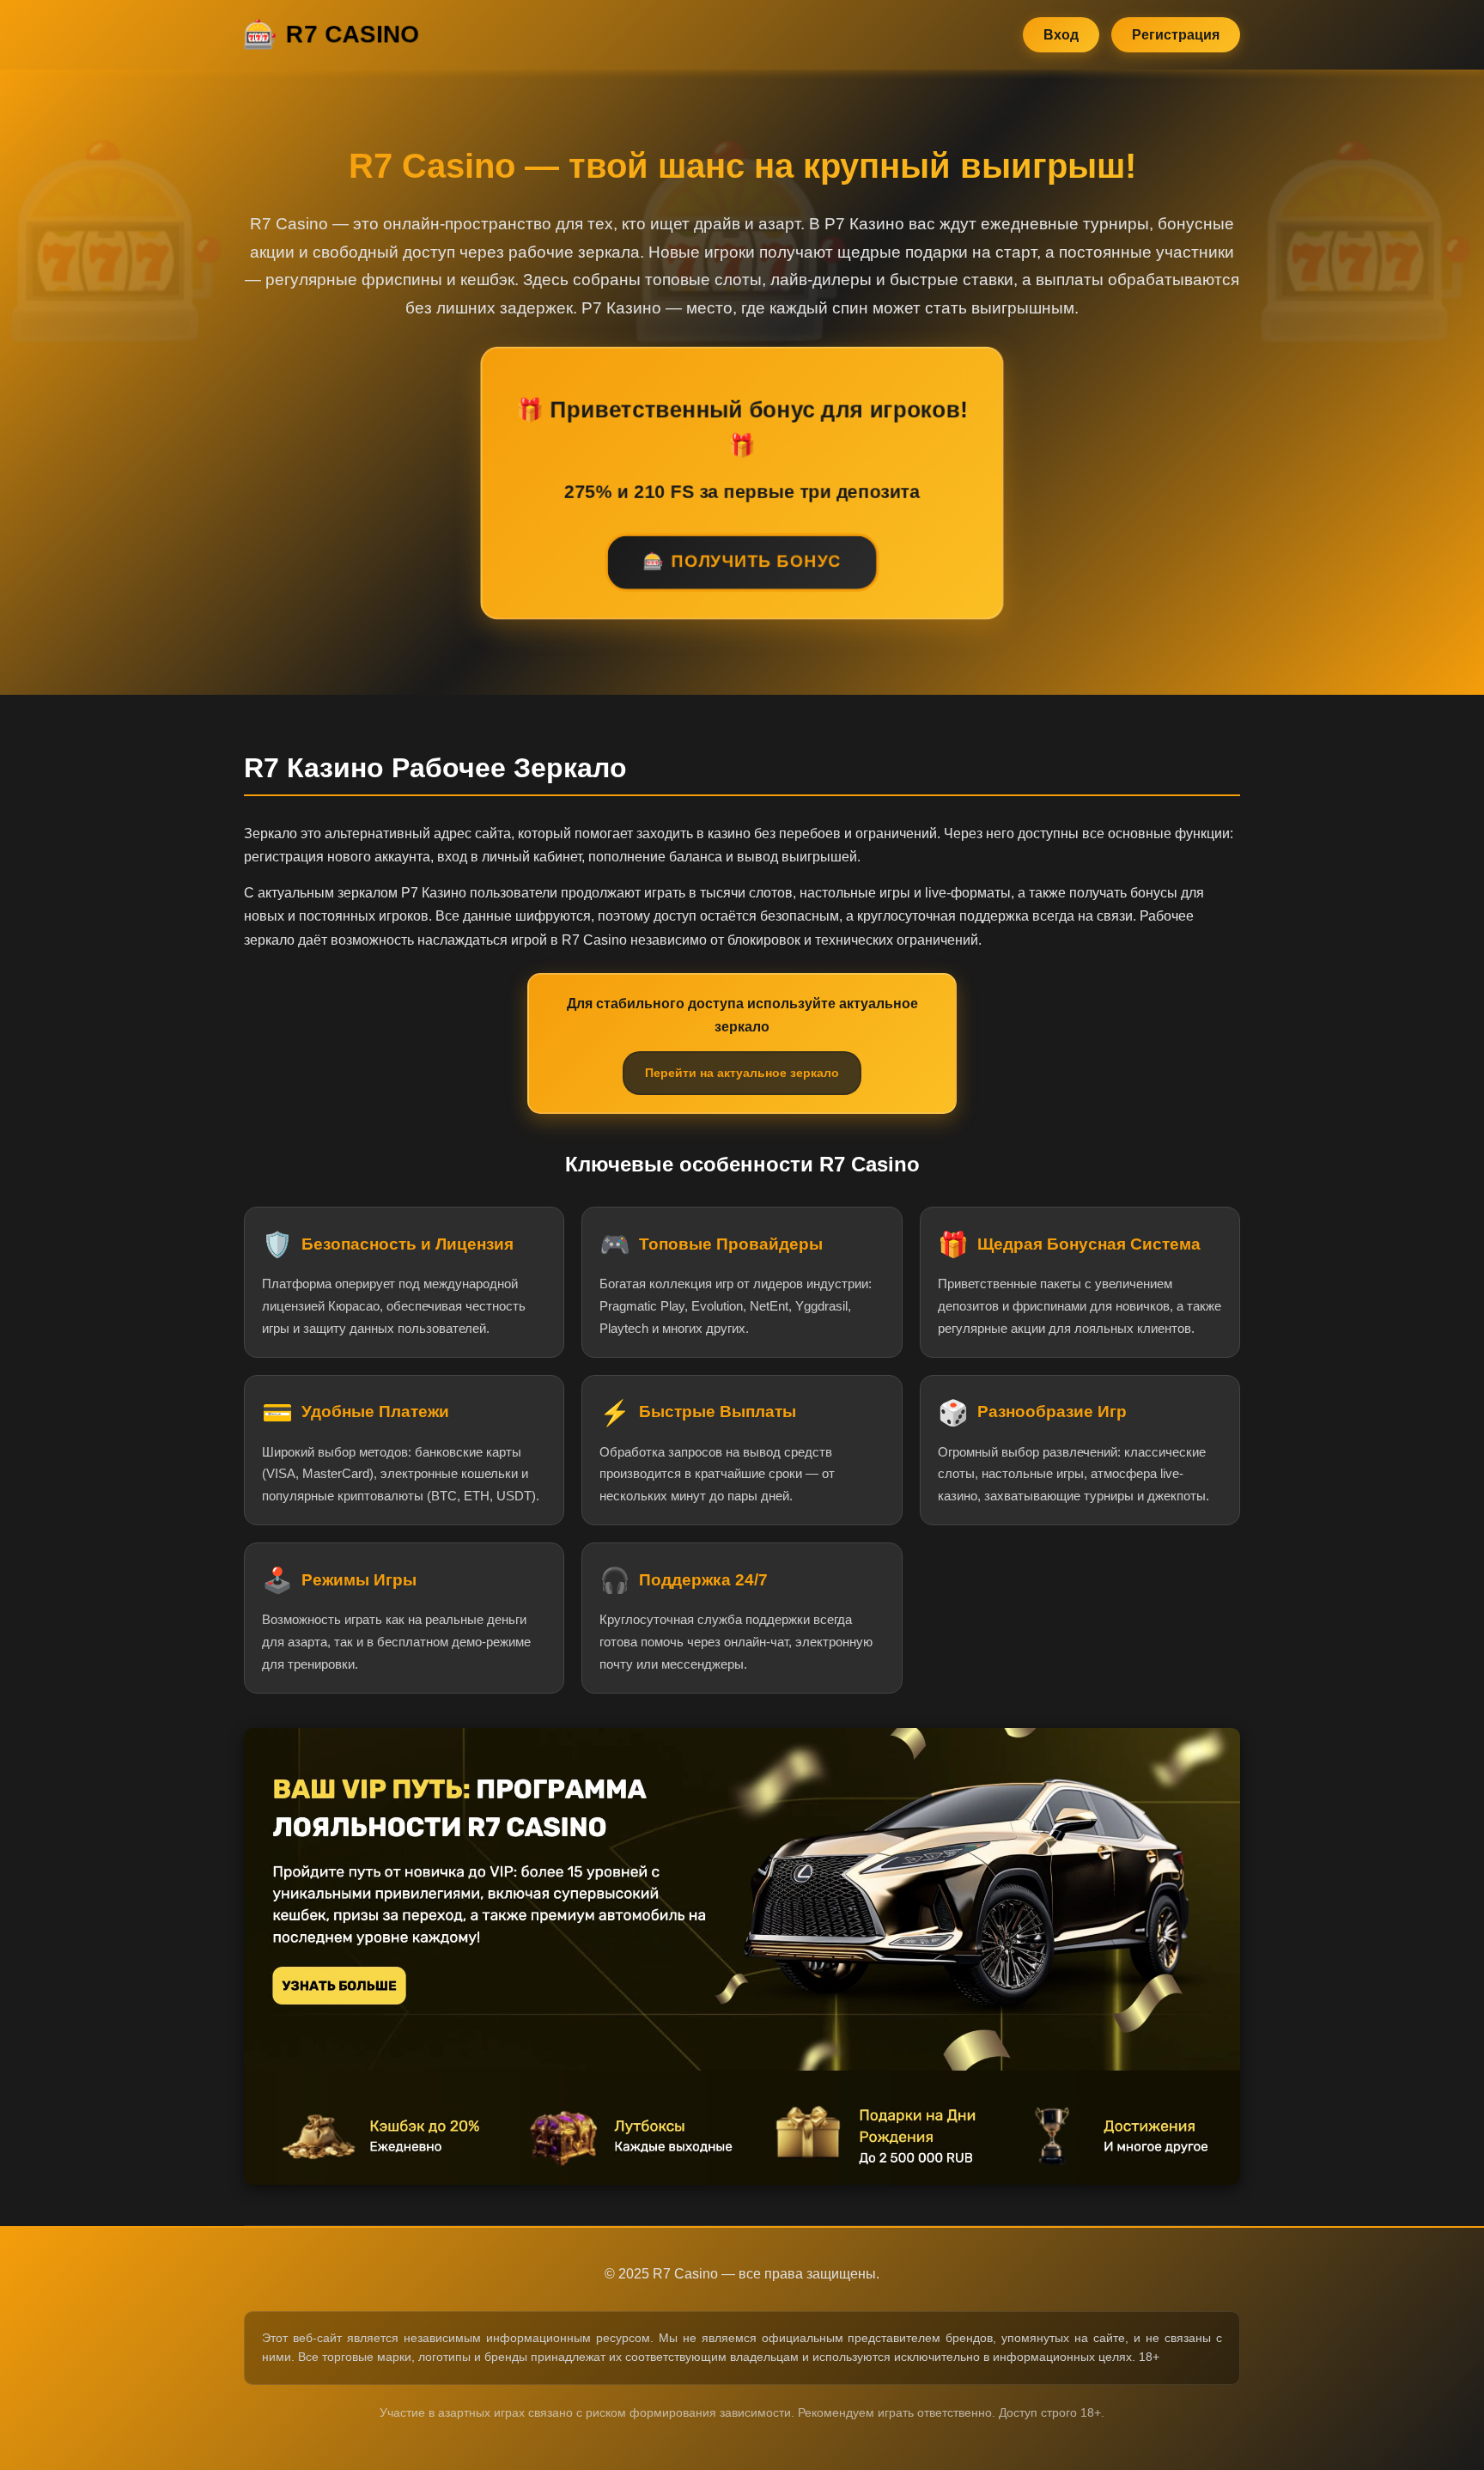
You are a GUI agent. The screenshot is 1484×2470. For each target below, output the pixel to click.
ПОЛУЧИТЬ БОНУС (757, 564)
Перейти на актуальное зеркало (742, 1073)
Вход (1061, 35)
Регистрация (1176, 35)
